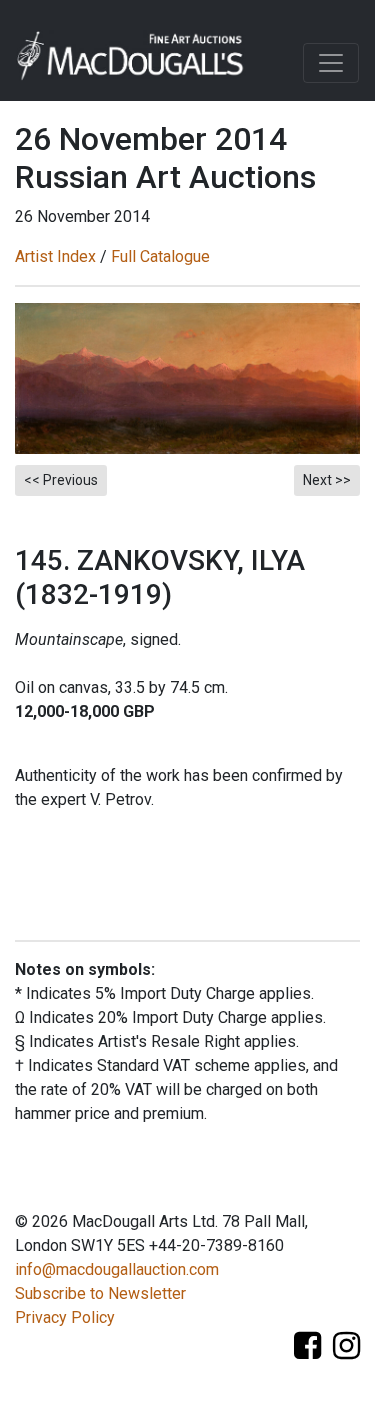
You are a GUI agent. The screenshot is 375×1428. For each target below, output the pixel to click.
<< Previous (61, 480)
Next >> (327, 480)
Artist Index (55, 256)
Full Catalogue (160, 256)
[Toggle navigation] (331, 63)
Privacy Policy (65, 1317)
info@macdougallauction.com (117, 1269)
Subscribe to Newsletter (100, 1293)
